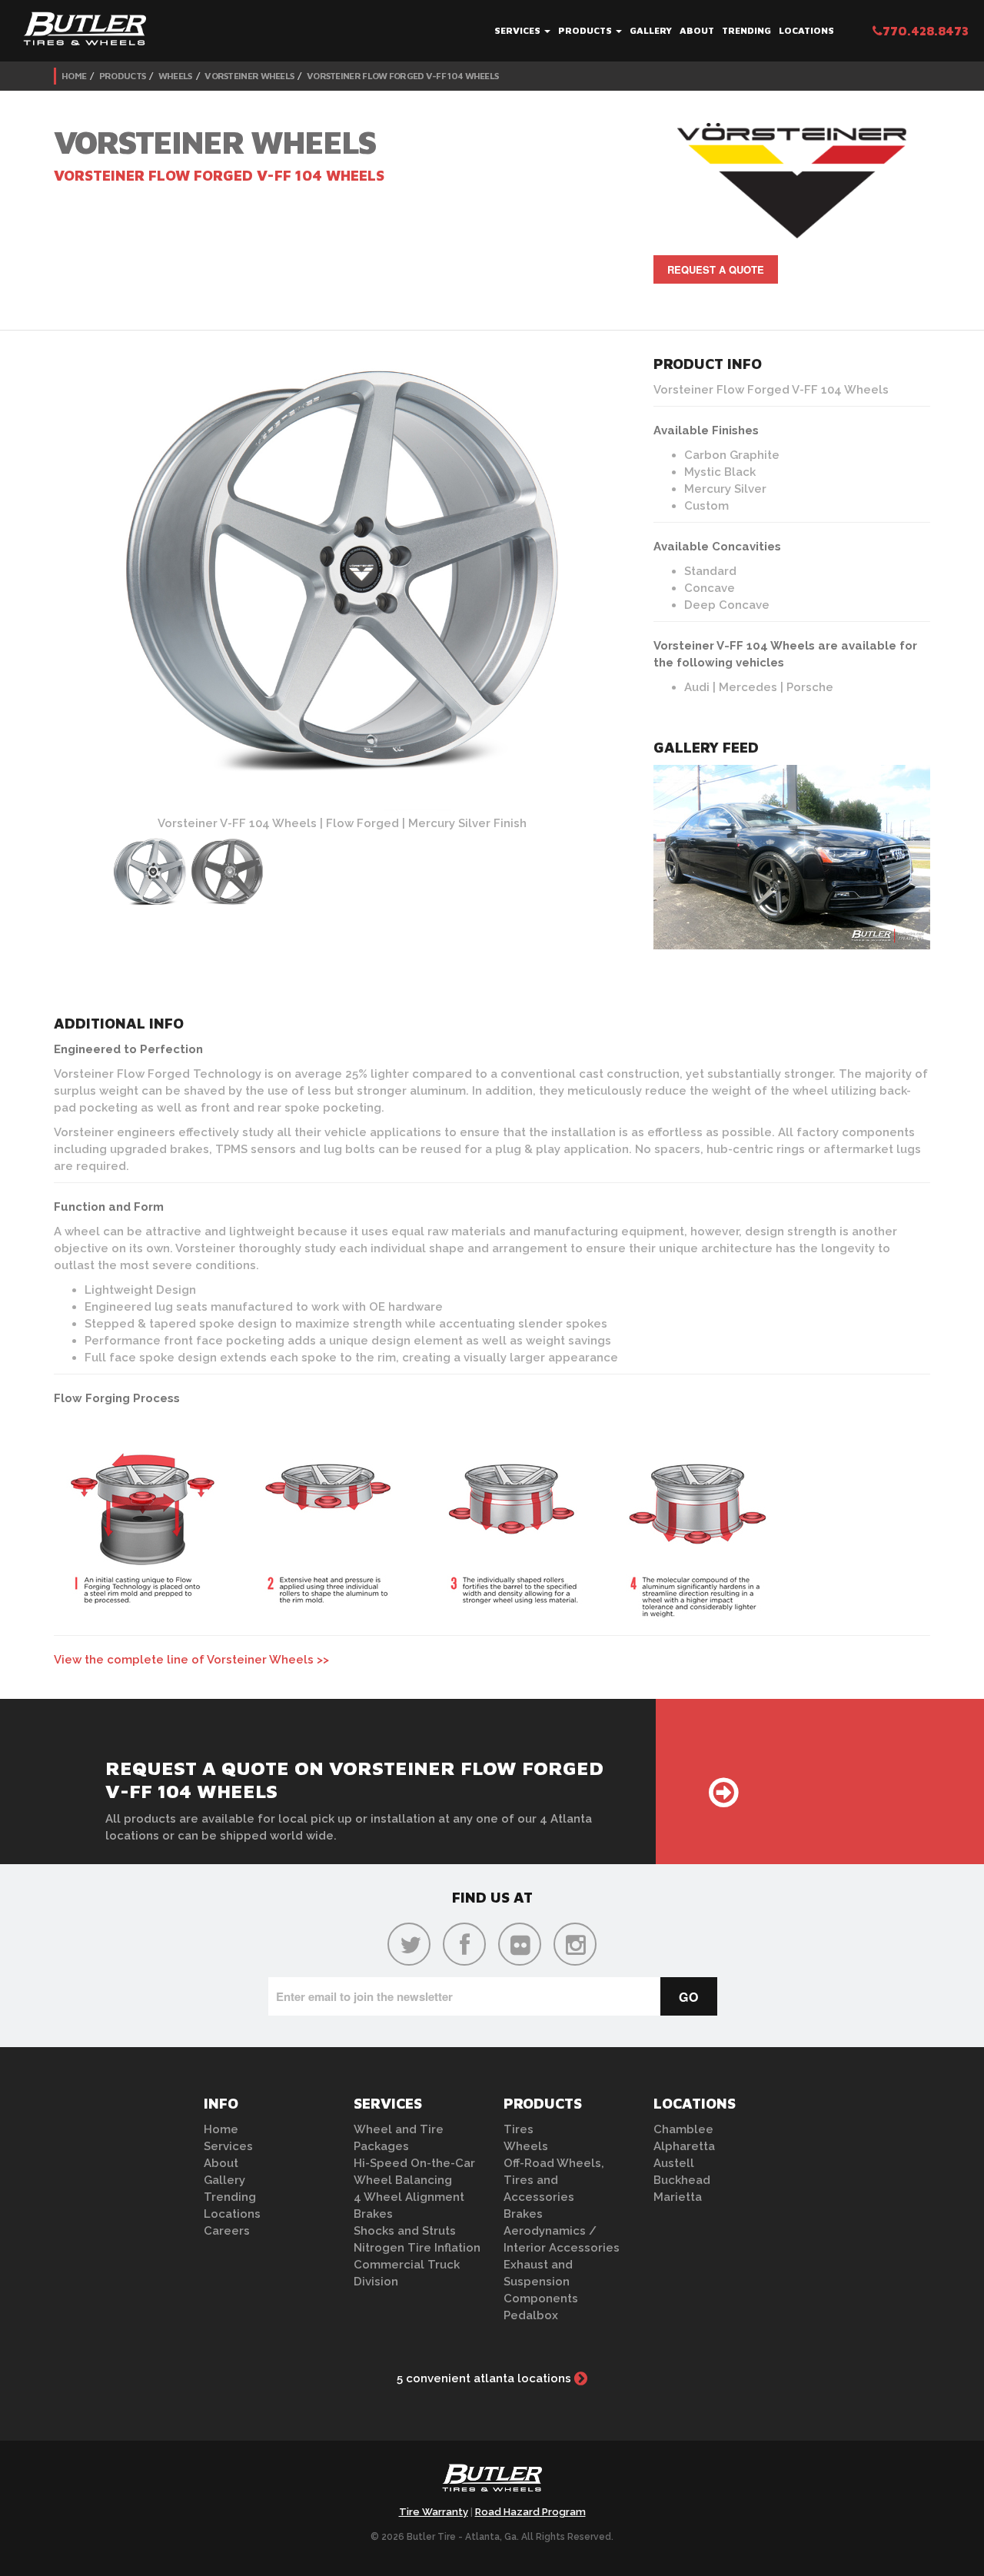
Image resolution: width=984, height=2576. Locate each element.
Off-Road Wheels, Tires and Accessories (554, 2180)
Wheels (175, 76)
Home (74, 76)
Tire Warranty (434, 2512)
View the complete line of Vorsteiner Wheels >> (191, 1660)
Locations (806, 30)
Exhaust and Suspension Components (541, 2282)
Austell (674, 2163)
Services (519, 30)
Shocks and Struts (405, 2231)
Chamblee (683, 2129)
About (697, 30)
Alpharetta (684, 2146)
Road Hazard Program (530, 2512)
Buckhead (682, 2180)
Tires (519, 2129)
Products (586, 30)
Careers (227, 2231)
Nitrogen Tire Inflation (417, 2248)
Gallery (651, 30)
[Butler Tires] (492, 2482)
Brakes (373, 2214)
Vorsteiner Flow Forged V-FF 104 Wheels (402, 76)
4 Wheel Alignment (409, 2197)
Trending (746, 30)
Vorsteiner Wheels (249, 76)
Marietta (678, 2197)
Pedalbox (531, 2315)
